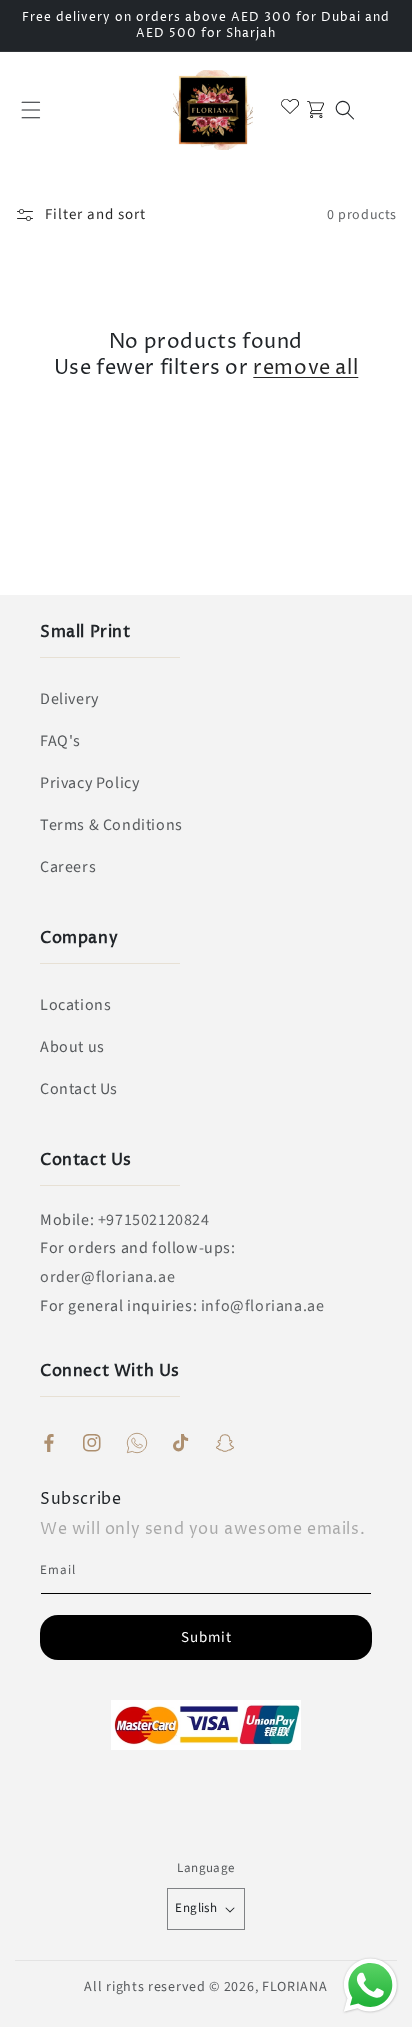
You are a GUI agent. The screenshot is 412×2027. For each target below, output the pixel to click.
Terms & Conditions (111, 825)
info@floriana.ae (263, 1306)
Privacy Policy (89, 783)
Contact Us (79, 1089)
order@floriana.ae (107, 1277)
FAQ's (60, 741)
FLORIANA (295, 1987)
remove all (305, 369)
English (196, 1908)
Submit (206, 1637)
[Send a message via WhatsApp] (370, 1985)
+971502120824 (154, 1220)
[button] (31, 110)
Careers (68, 867)
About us (72, 1047)
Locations (75, 1005)
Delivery (69, 699)
